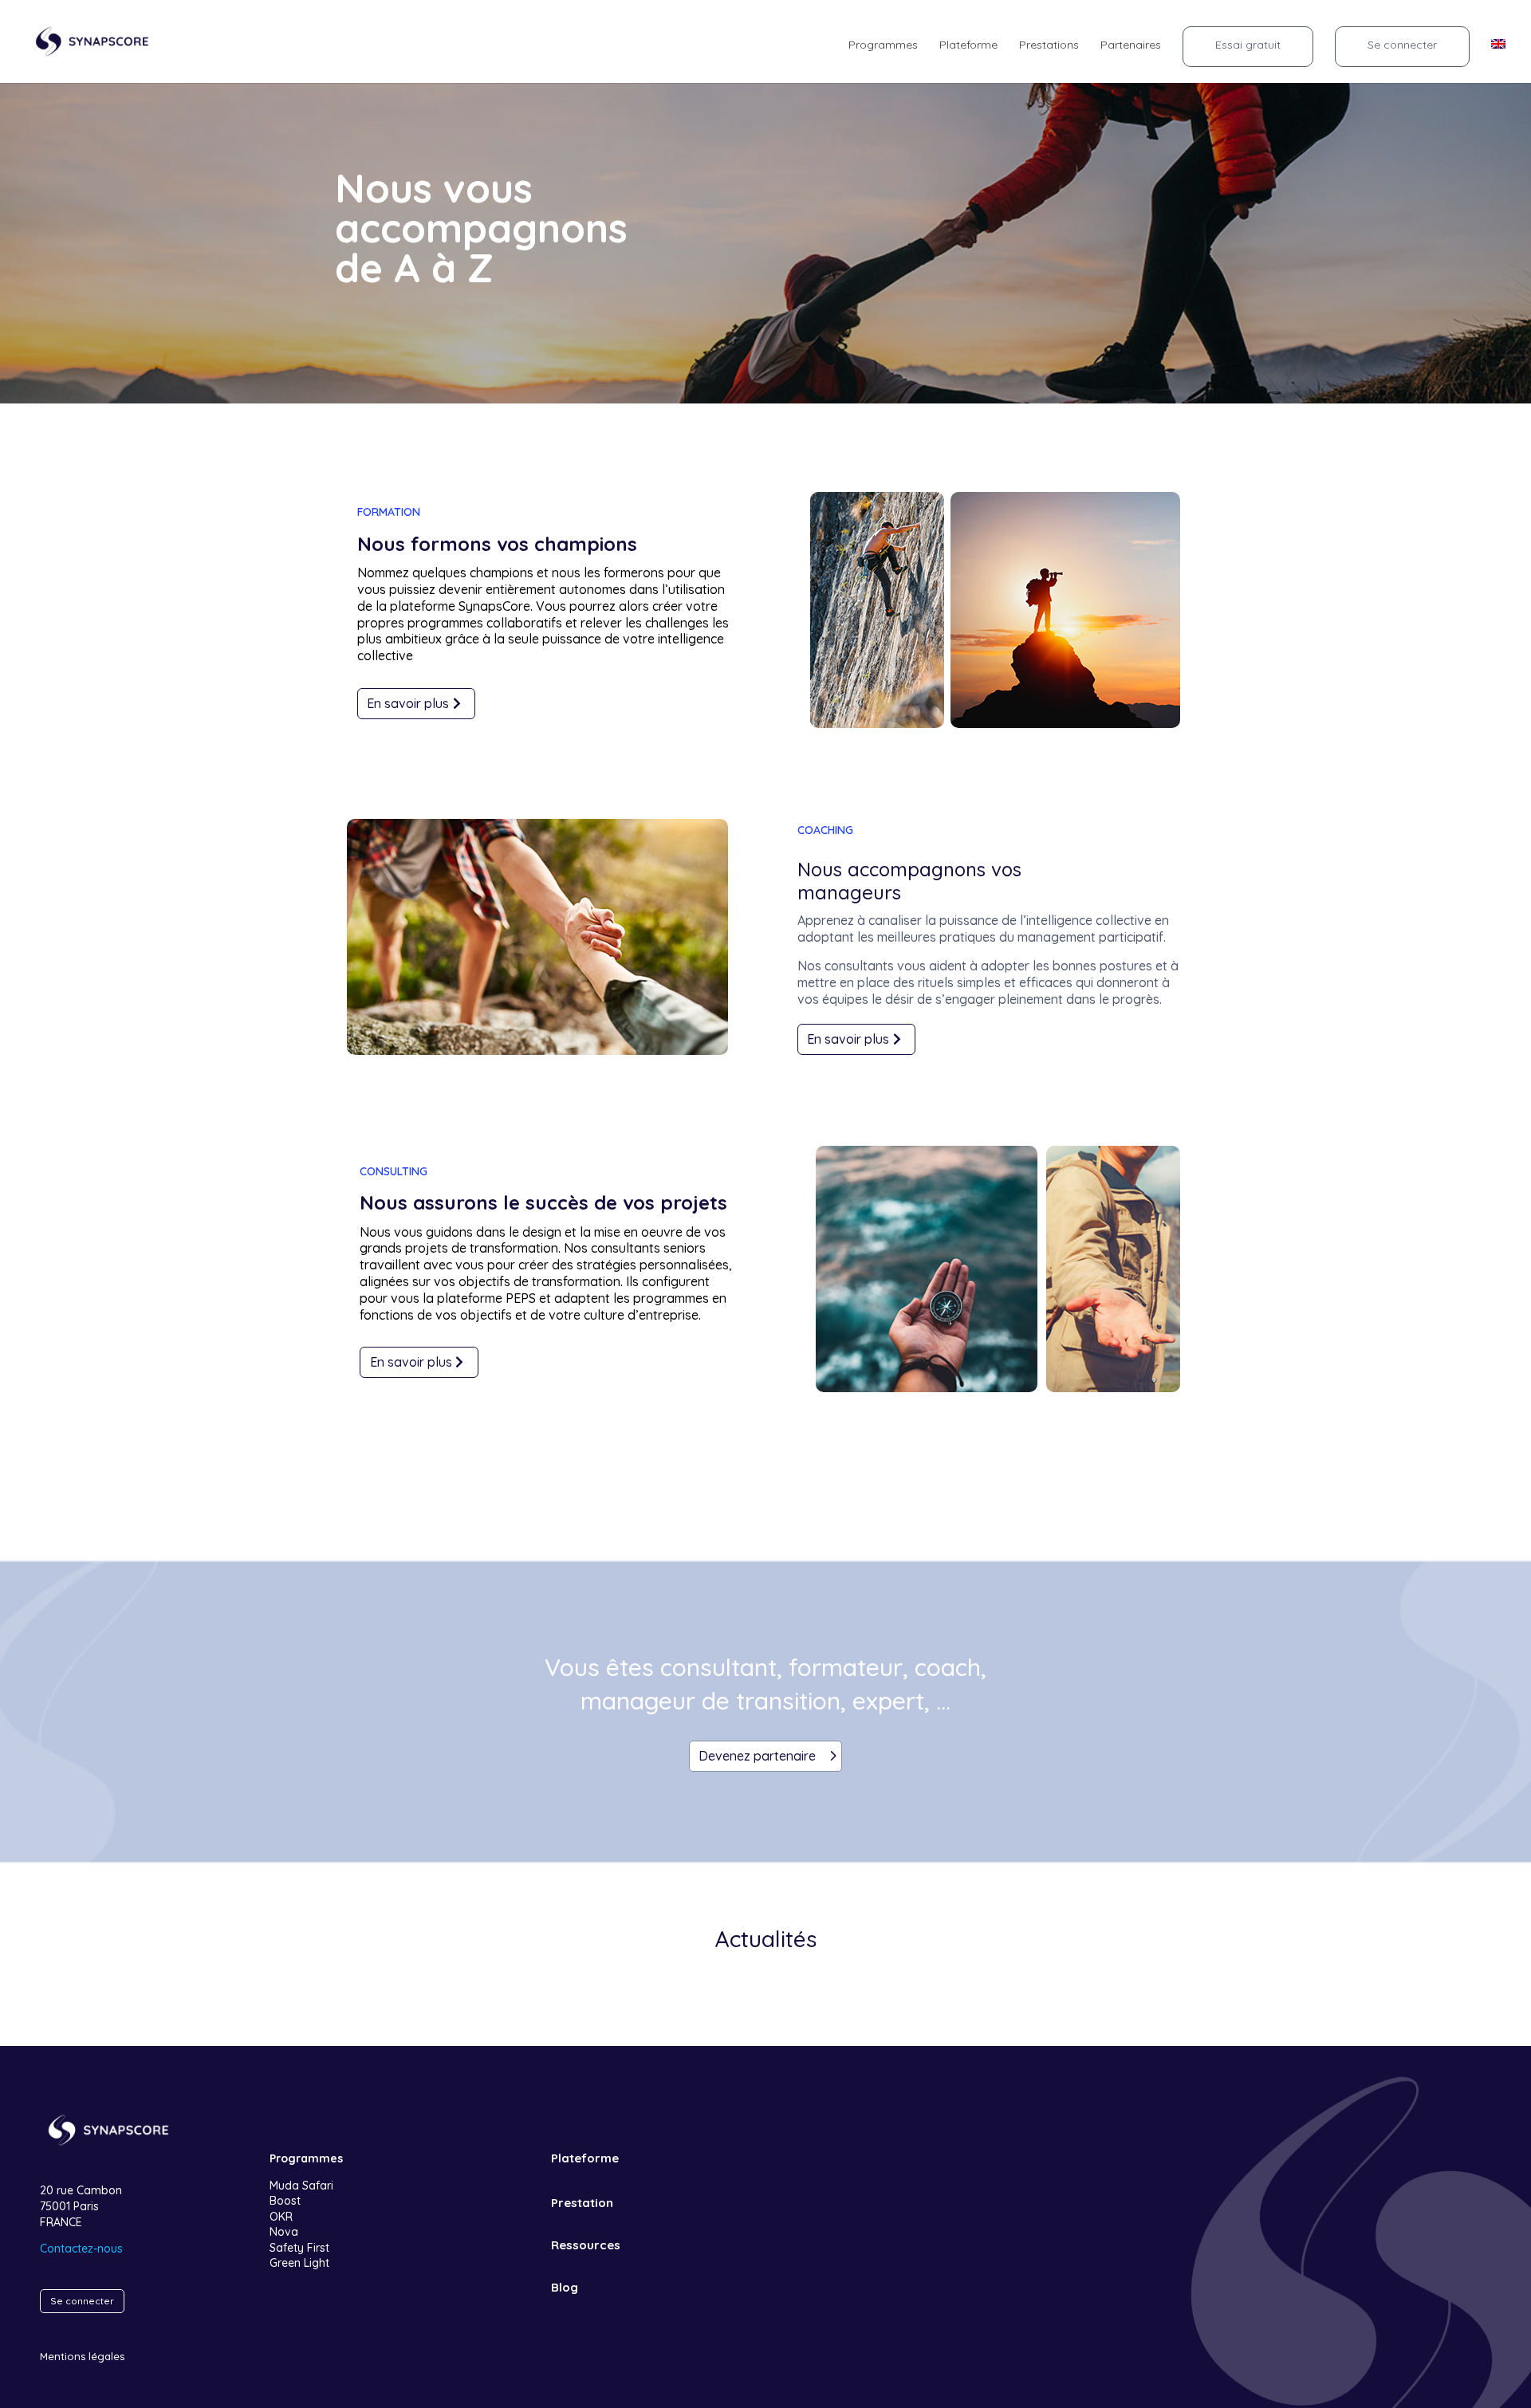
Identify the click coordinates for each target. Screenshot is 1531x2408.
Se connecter (1402, 45)
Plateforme (968, 45)
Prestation (582, 2203)
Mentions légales (82, 2356)
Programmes (883, 45)
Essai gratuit (1248, 45)
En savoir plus (408, 703)
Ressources (586, 2245)
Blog (565, 2287)
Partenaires (1131, 45)
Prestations (1049, 45)
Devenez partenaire (757, 1756)
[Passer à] (1498, 53)
